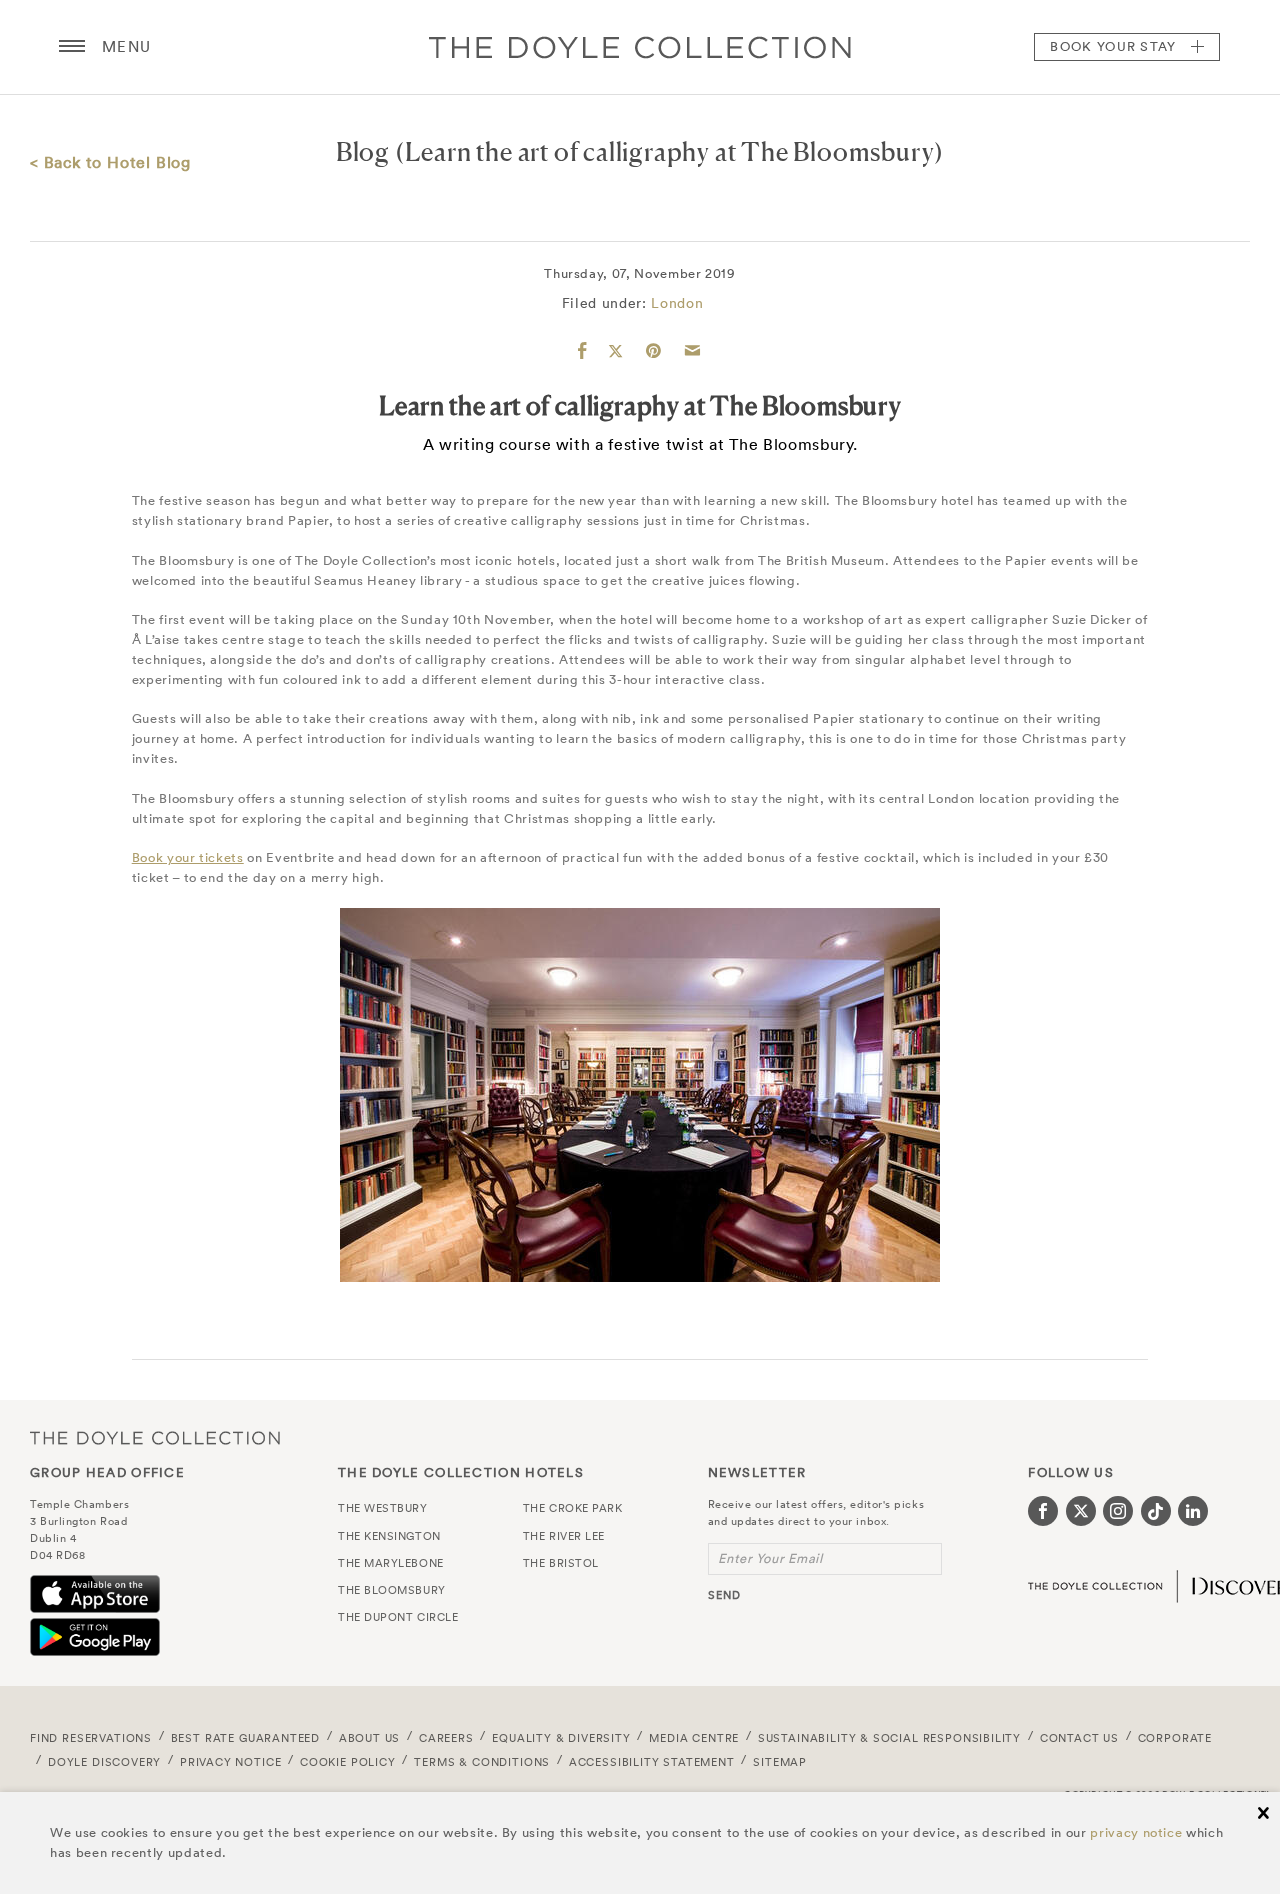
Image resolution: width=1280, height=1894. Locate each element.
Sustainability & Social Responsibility (889, 1738)
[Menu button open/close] (72, 47)
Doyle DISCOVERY (104, 1762)
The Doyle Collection (155, 1437)
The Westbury (383, 1508)
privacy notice (1136, 1832)
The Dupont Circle (398, 1617)
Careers (446, 1738)
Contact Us (1079, 1738)
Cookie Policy (348, 1762)
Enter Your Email (770, 1558)
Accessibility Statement (652, 1762)
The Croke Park (573, 1508)
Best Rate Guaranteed (246, 1738)
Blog (363, 151)
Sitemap (780, 1762)
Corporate (1175, 1738)
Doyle (640, 47)
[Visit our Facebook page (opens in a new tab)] (1043, 1511)
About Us (370, 1738)
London (677, 303)
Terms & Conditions (482, 1762)
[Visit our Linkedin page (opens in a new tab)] (1193, 1511)
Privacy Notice (231, 1762)
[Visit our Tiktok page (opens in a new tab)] (1156, 1511)
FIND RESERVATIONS (91, 1738)
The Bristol (561, 1563)
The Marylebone (391, 1563)
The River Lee (564, 1536)
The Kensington (389, 1536)
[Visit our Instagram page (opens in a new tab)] (1118, 1511)
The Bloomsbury (392, 1590)
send (724, 1595)
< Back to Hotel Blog (110, 162)
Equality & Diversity (561, 1738)
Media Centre (694, 1738)
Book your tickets (188, 857)
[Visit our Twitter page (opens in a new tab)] (1081, 1511)
